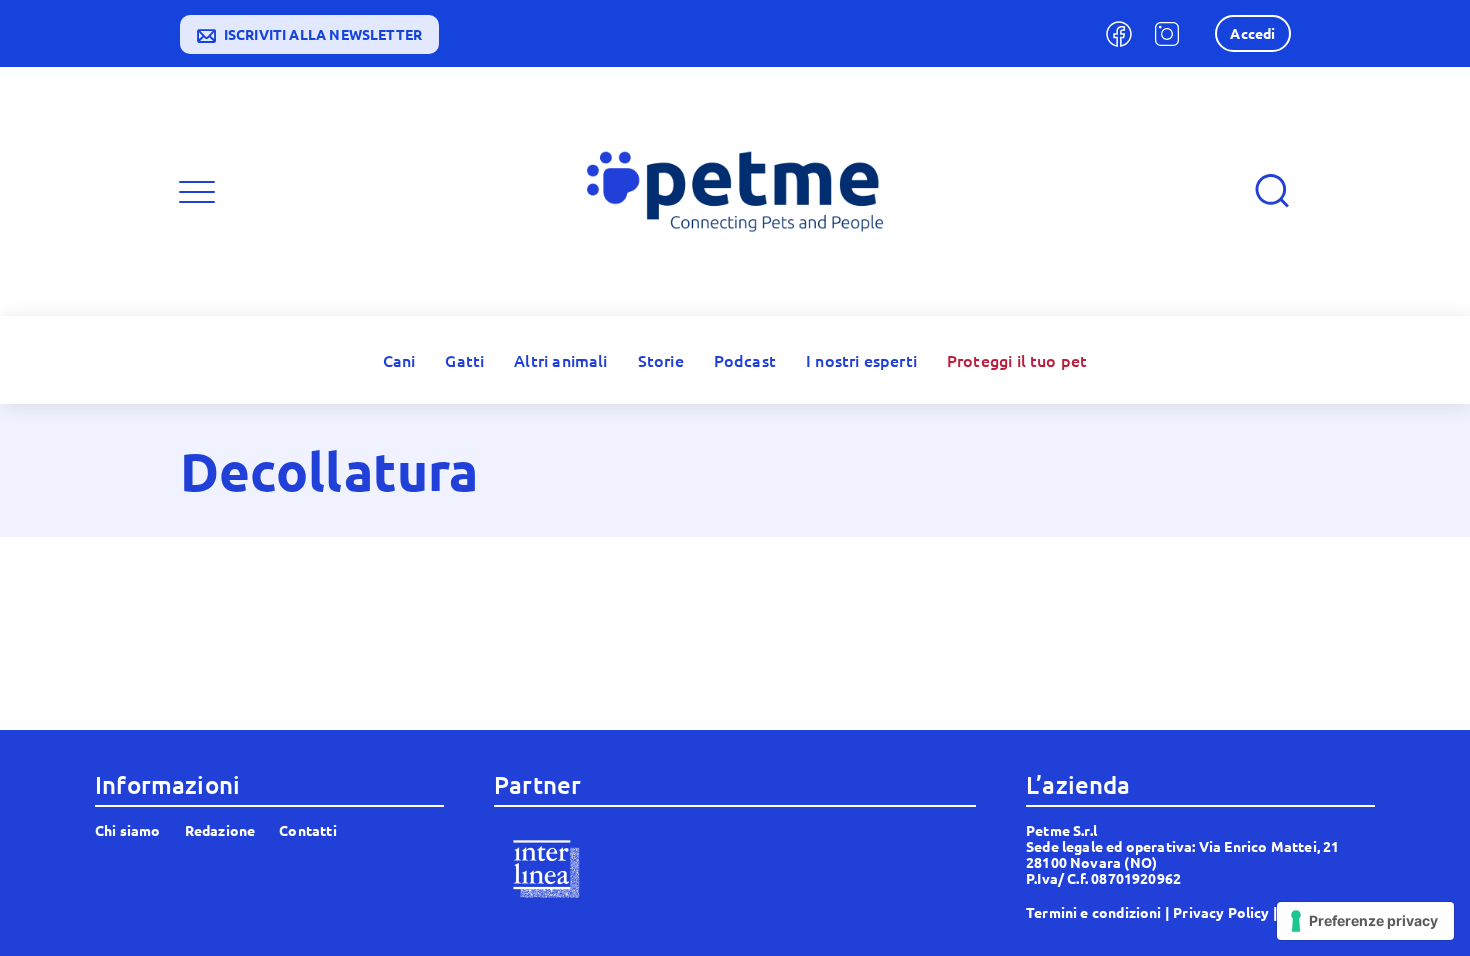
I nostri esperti (861, 360)
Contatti (307, 830)
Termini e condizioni (1094, 912)
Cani (399, 360)
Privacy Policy (1221, 912)
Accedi (1252, 33)
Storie (661, 360)
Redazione (220, 830)
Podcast (745, 360)
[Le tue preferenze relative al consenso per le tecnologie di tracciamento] (1365, 921)
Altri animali (560, 360)
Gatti (464, 360)
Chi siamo (128, 830)
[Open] (197, 192)
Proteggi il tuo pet (1017, 360)
